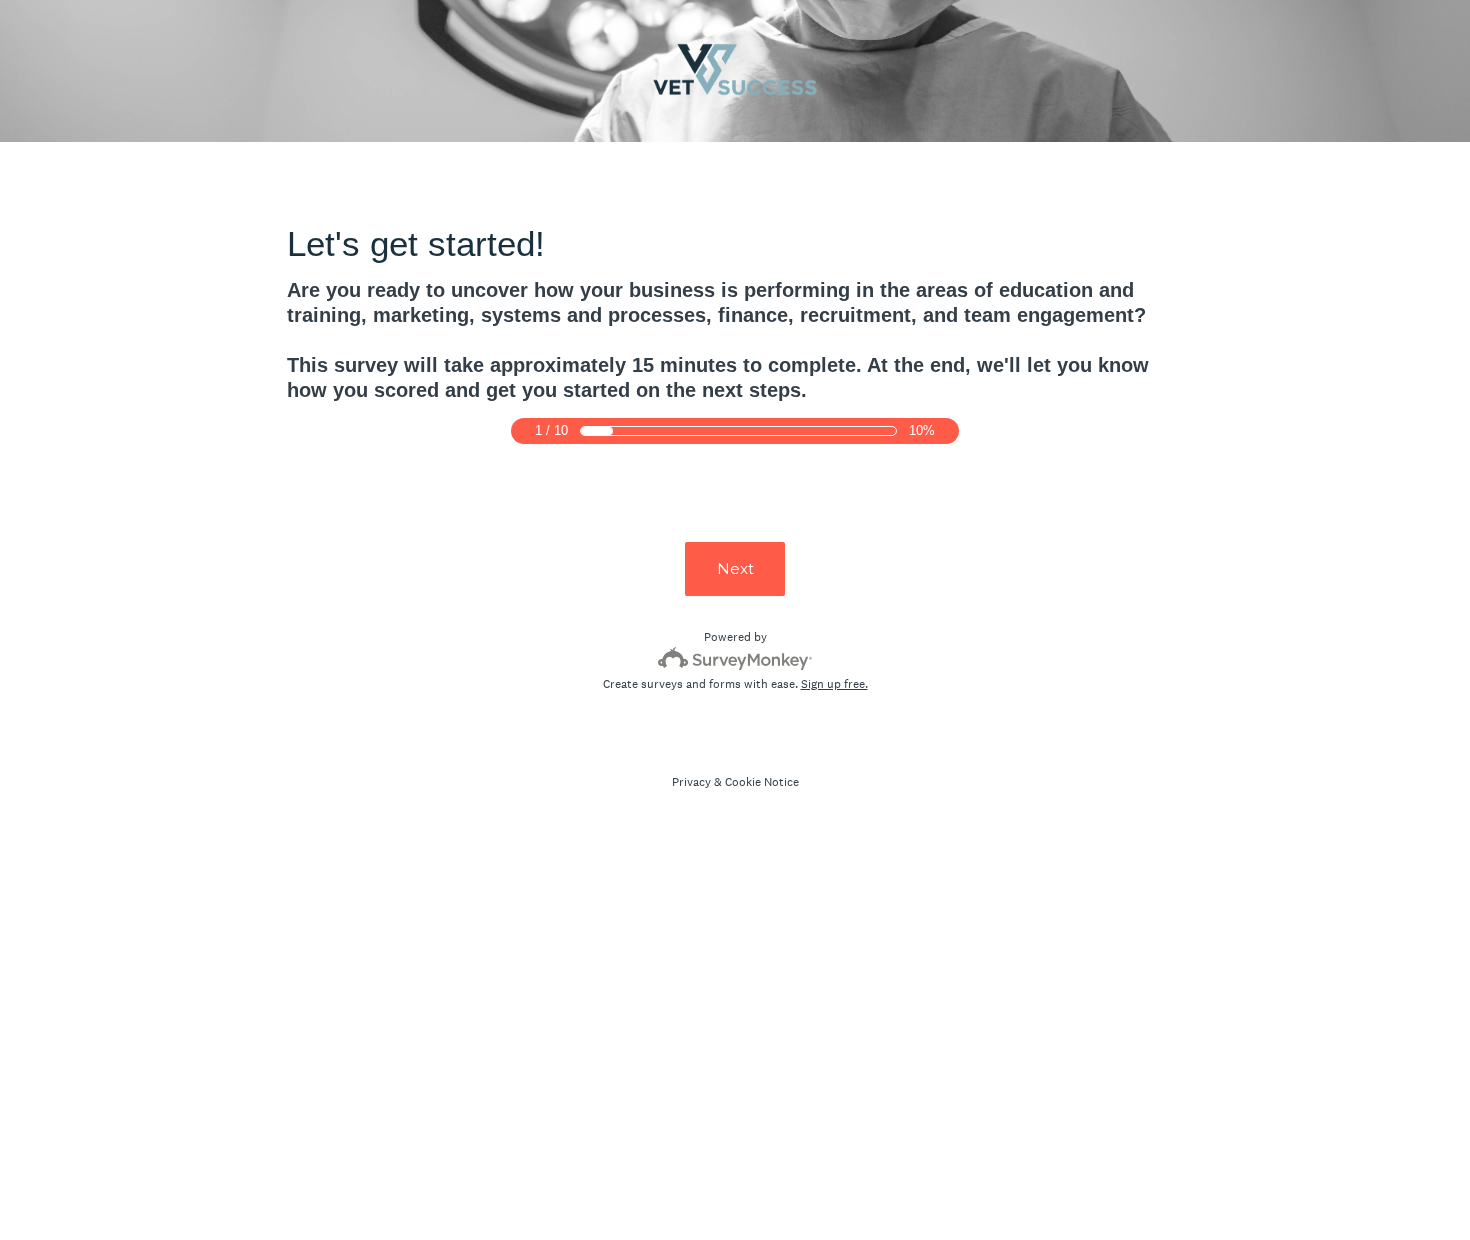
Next (735, 568)
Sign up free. (834, 684)
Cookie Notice (762, 782)
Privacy (691, 782)
